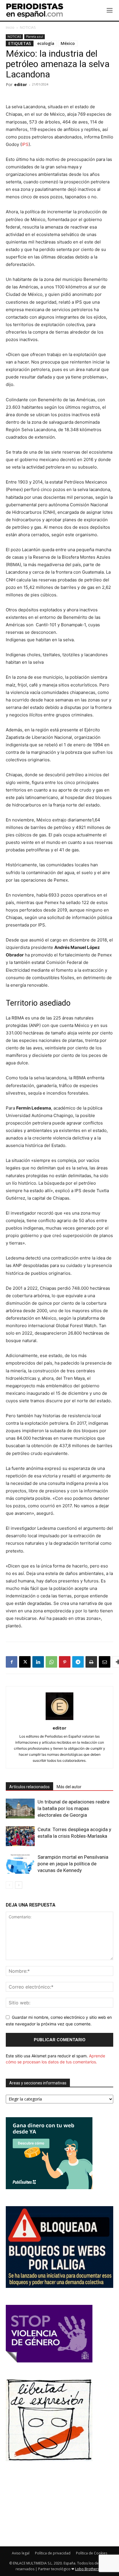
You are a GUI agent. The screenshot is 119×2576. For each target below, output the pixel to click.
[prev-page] (9, 1885)
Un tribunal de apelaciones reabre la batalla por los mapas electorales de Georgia (74, 1808)
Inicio (10, 27)
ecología (46, 43)
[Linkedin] (38, 1662)
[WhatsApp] (51, 1662)
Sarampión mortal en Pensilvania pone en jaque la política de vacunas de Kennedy (73, 1864)
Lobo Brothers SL (89, 2569)
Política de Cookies (92, 2553)
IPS (25, 144)
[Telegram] (78, 1662)
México (68, 43)
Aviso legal (21, 2553)
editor (21, 84)
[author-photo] (59, 1720)
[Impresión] (91, 1662)
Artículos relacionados (29, 1787)
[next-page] (19, 1885)
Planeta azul (35, 37)
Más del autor (69, 1787)
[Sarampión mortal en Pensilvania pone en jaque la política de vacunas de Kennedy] (20, 1864)
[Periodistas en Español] (35, 10)
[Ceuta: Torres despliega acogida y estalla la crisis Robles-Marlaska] (20, 1836)
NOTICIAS (28, 27)
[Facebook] (12, 1662)
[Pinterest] (65, 1662)
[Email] (105, 1662)
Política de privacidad (53, 2553)
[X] (25, 1662)
